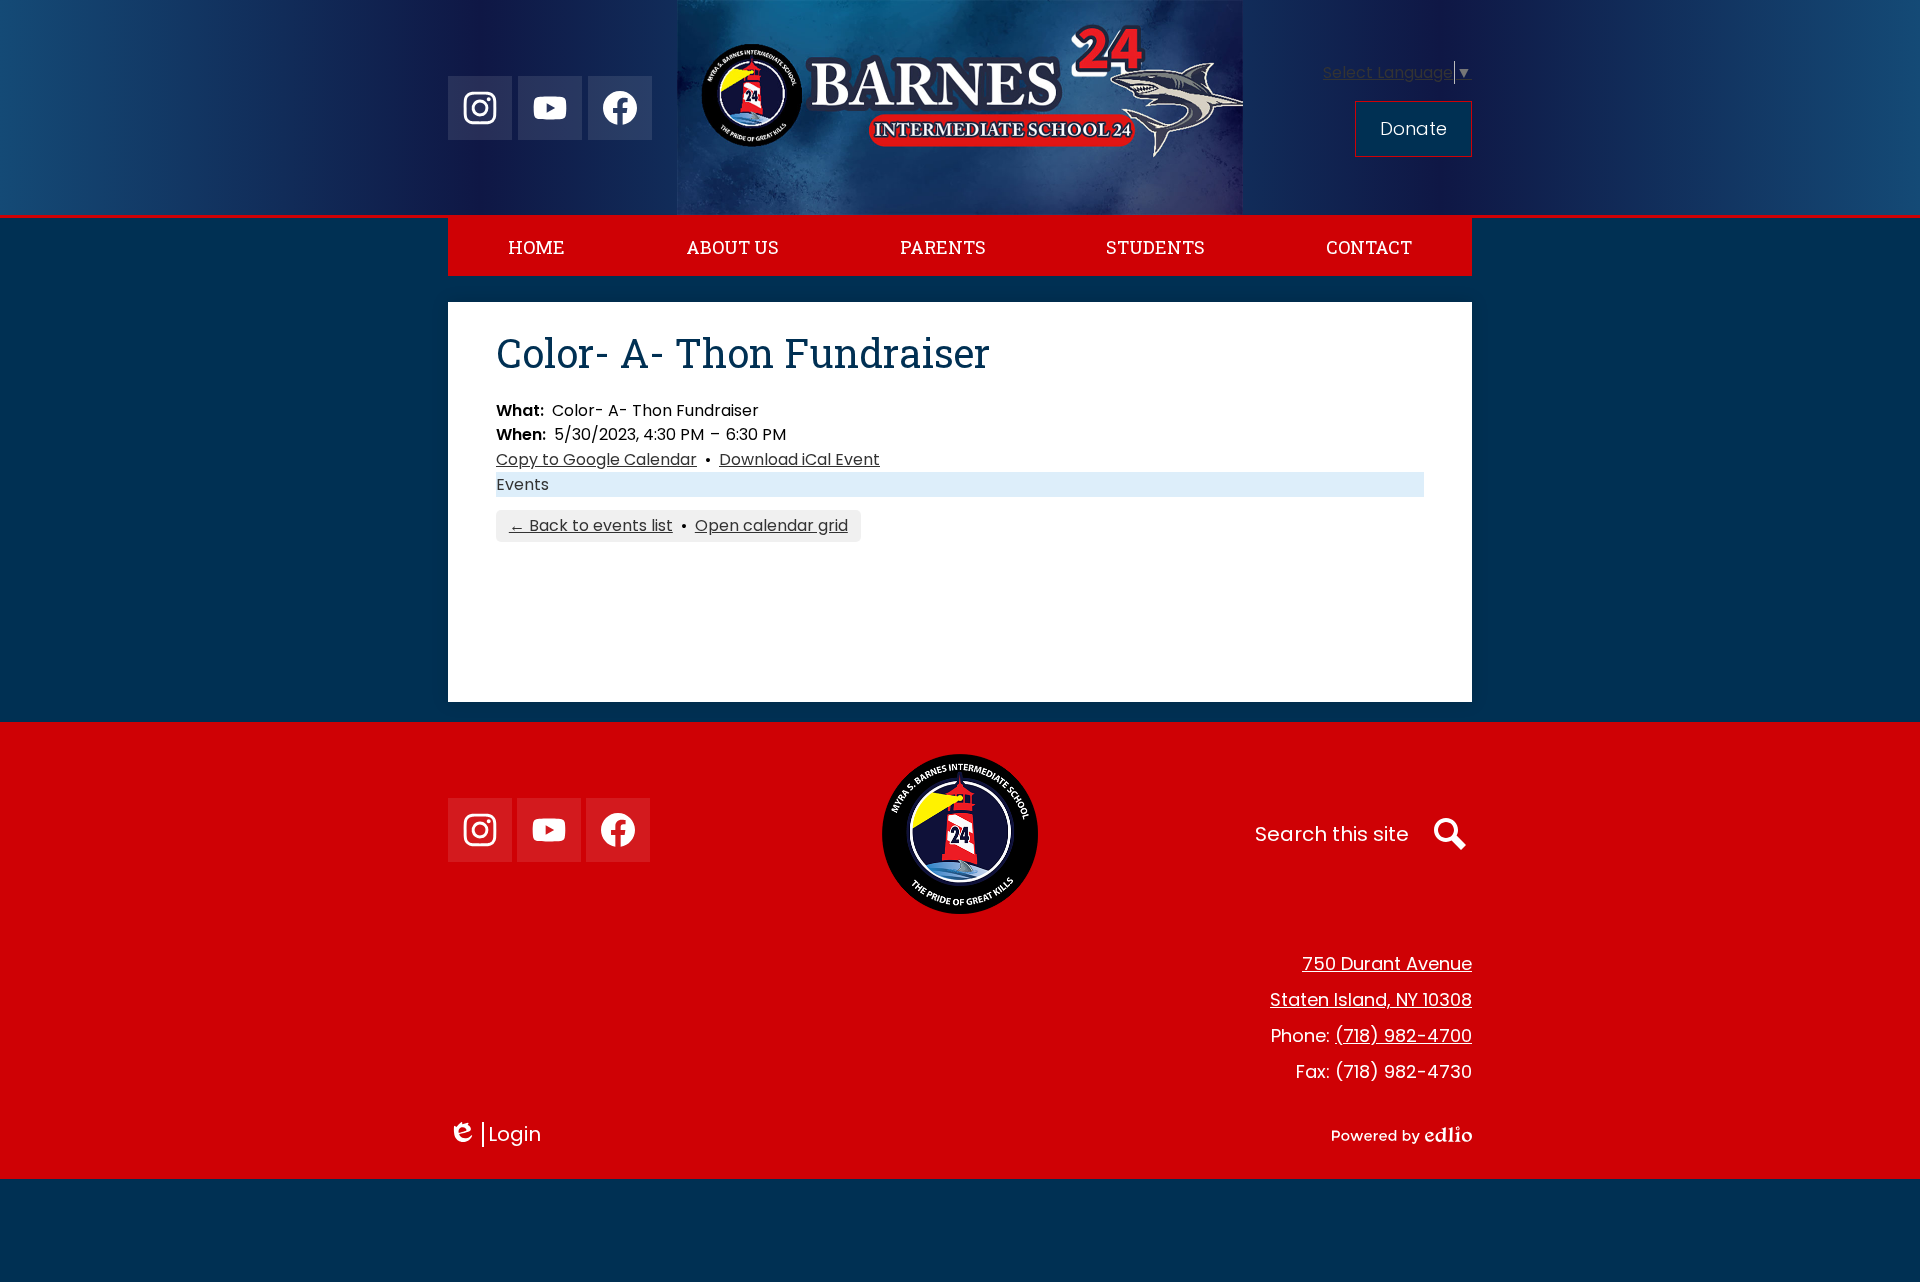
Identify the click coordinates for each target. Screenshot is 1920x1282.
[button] (732, 247)
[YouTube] (550, 108)
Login (501, 1134)
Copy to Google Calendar (596, 459)
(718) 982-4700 (1403, 1035)
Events (522, 484)
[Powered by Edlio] (1402, 1135)
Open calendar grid (771, 525)
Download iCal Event (799, 459)
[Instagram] (480, 108)
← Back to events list (591, 525)
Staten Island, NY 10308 (1371, 999)
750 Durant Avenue (1387, 963)
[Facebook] (620, 108)
